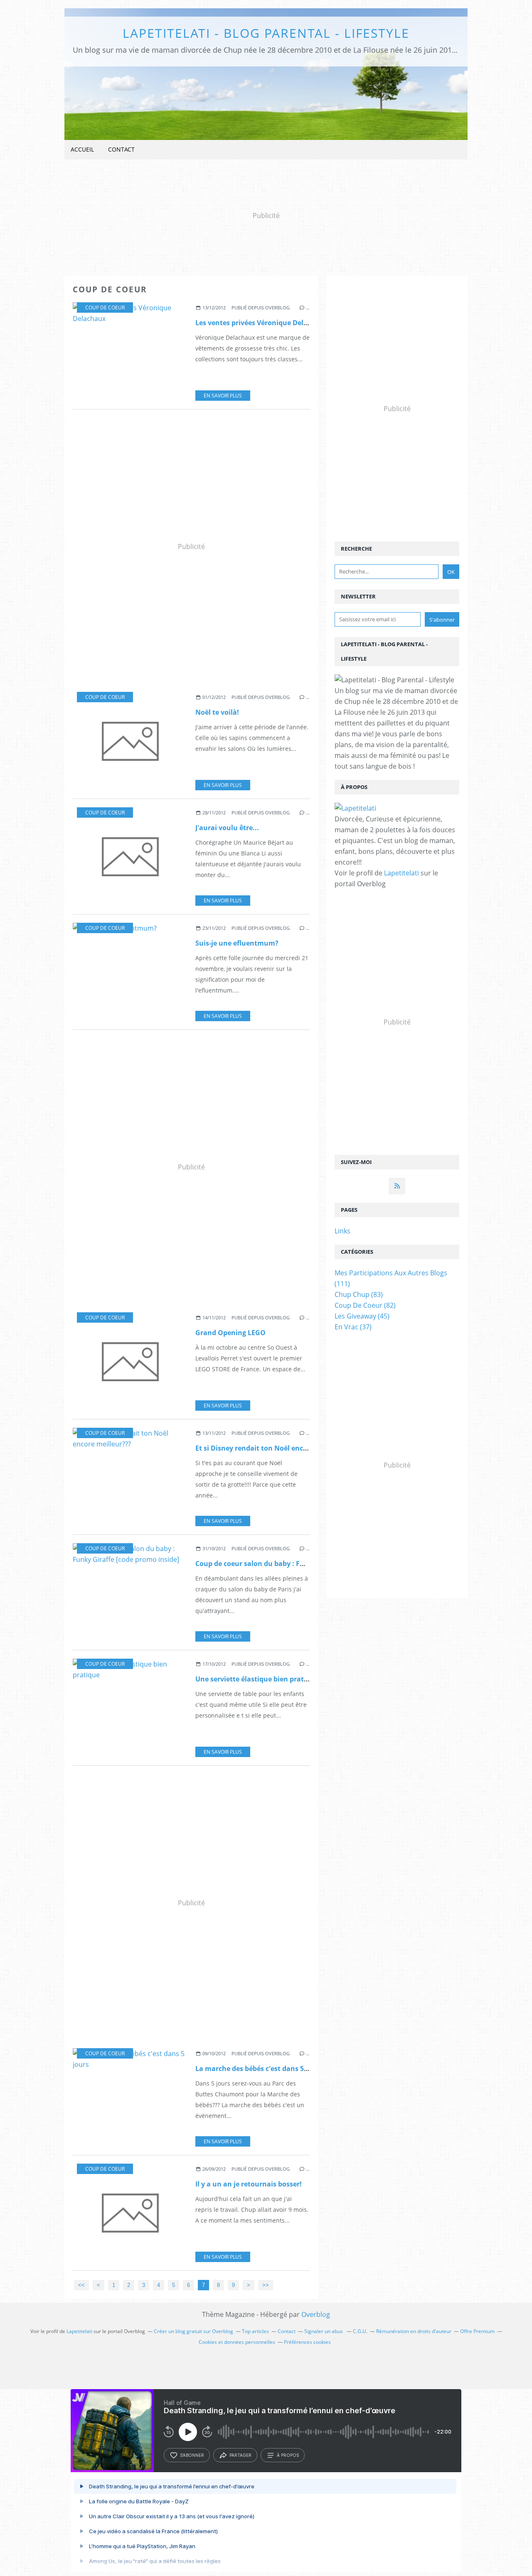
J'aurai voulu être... (227, 828)
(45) (362, 1316)
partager (240, 2455)
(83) (359, 1294)
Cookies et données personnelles (237, 2342)
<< (81, 2285)
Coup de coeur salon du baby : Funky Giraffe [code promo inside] (302, 1564)
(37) (353, 1327)
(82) (365, 1305)
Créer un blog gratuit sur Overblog (193, 2331)
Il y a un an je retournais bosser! (249, 2184)
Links (342, 1231)
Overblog (316, 2314)
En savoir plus (223, 396)
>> (266, 2285)
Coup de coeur (105, 308)
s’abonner (192, 2455)
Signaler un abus (324, 2331)
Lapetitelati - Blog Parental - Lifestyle (266, 33)
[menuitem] (82, 150)
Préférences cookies (307, 2342)
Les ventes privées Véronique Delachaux (262, 323)
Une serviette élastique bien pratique (257, 1679)
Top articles (255, 2331)
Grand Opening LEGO (230, 1333)
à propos (288, 2455)
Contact (121, 149)
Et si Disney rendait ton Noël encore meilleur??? (274, 1448)
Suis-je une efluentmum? (237, 943)
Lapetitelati (401, 873)
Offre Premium (477, 2331)
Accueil (82, 149)
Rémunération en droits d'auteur (414, 2331)
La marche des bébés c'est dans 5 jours (259, 2069)
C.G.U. (360, 2331)
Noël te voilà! (217, 712)
